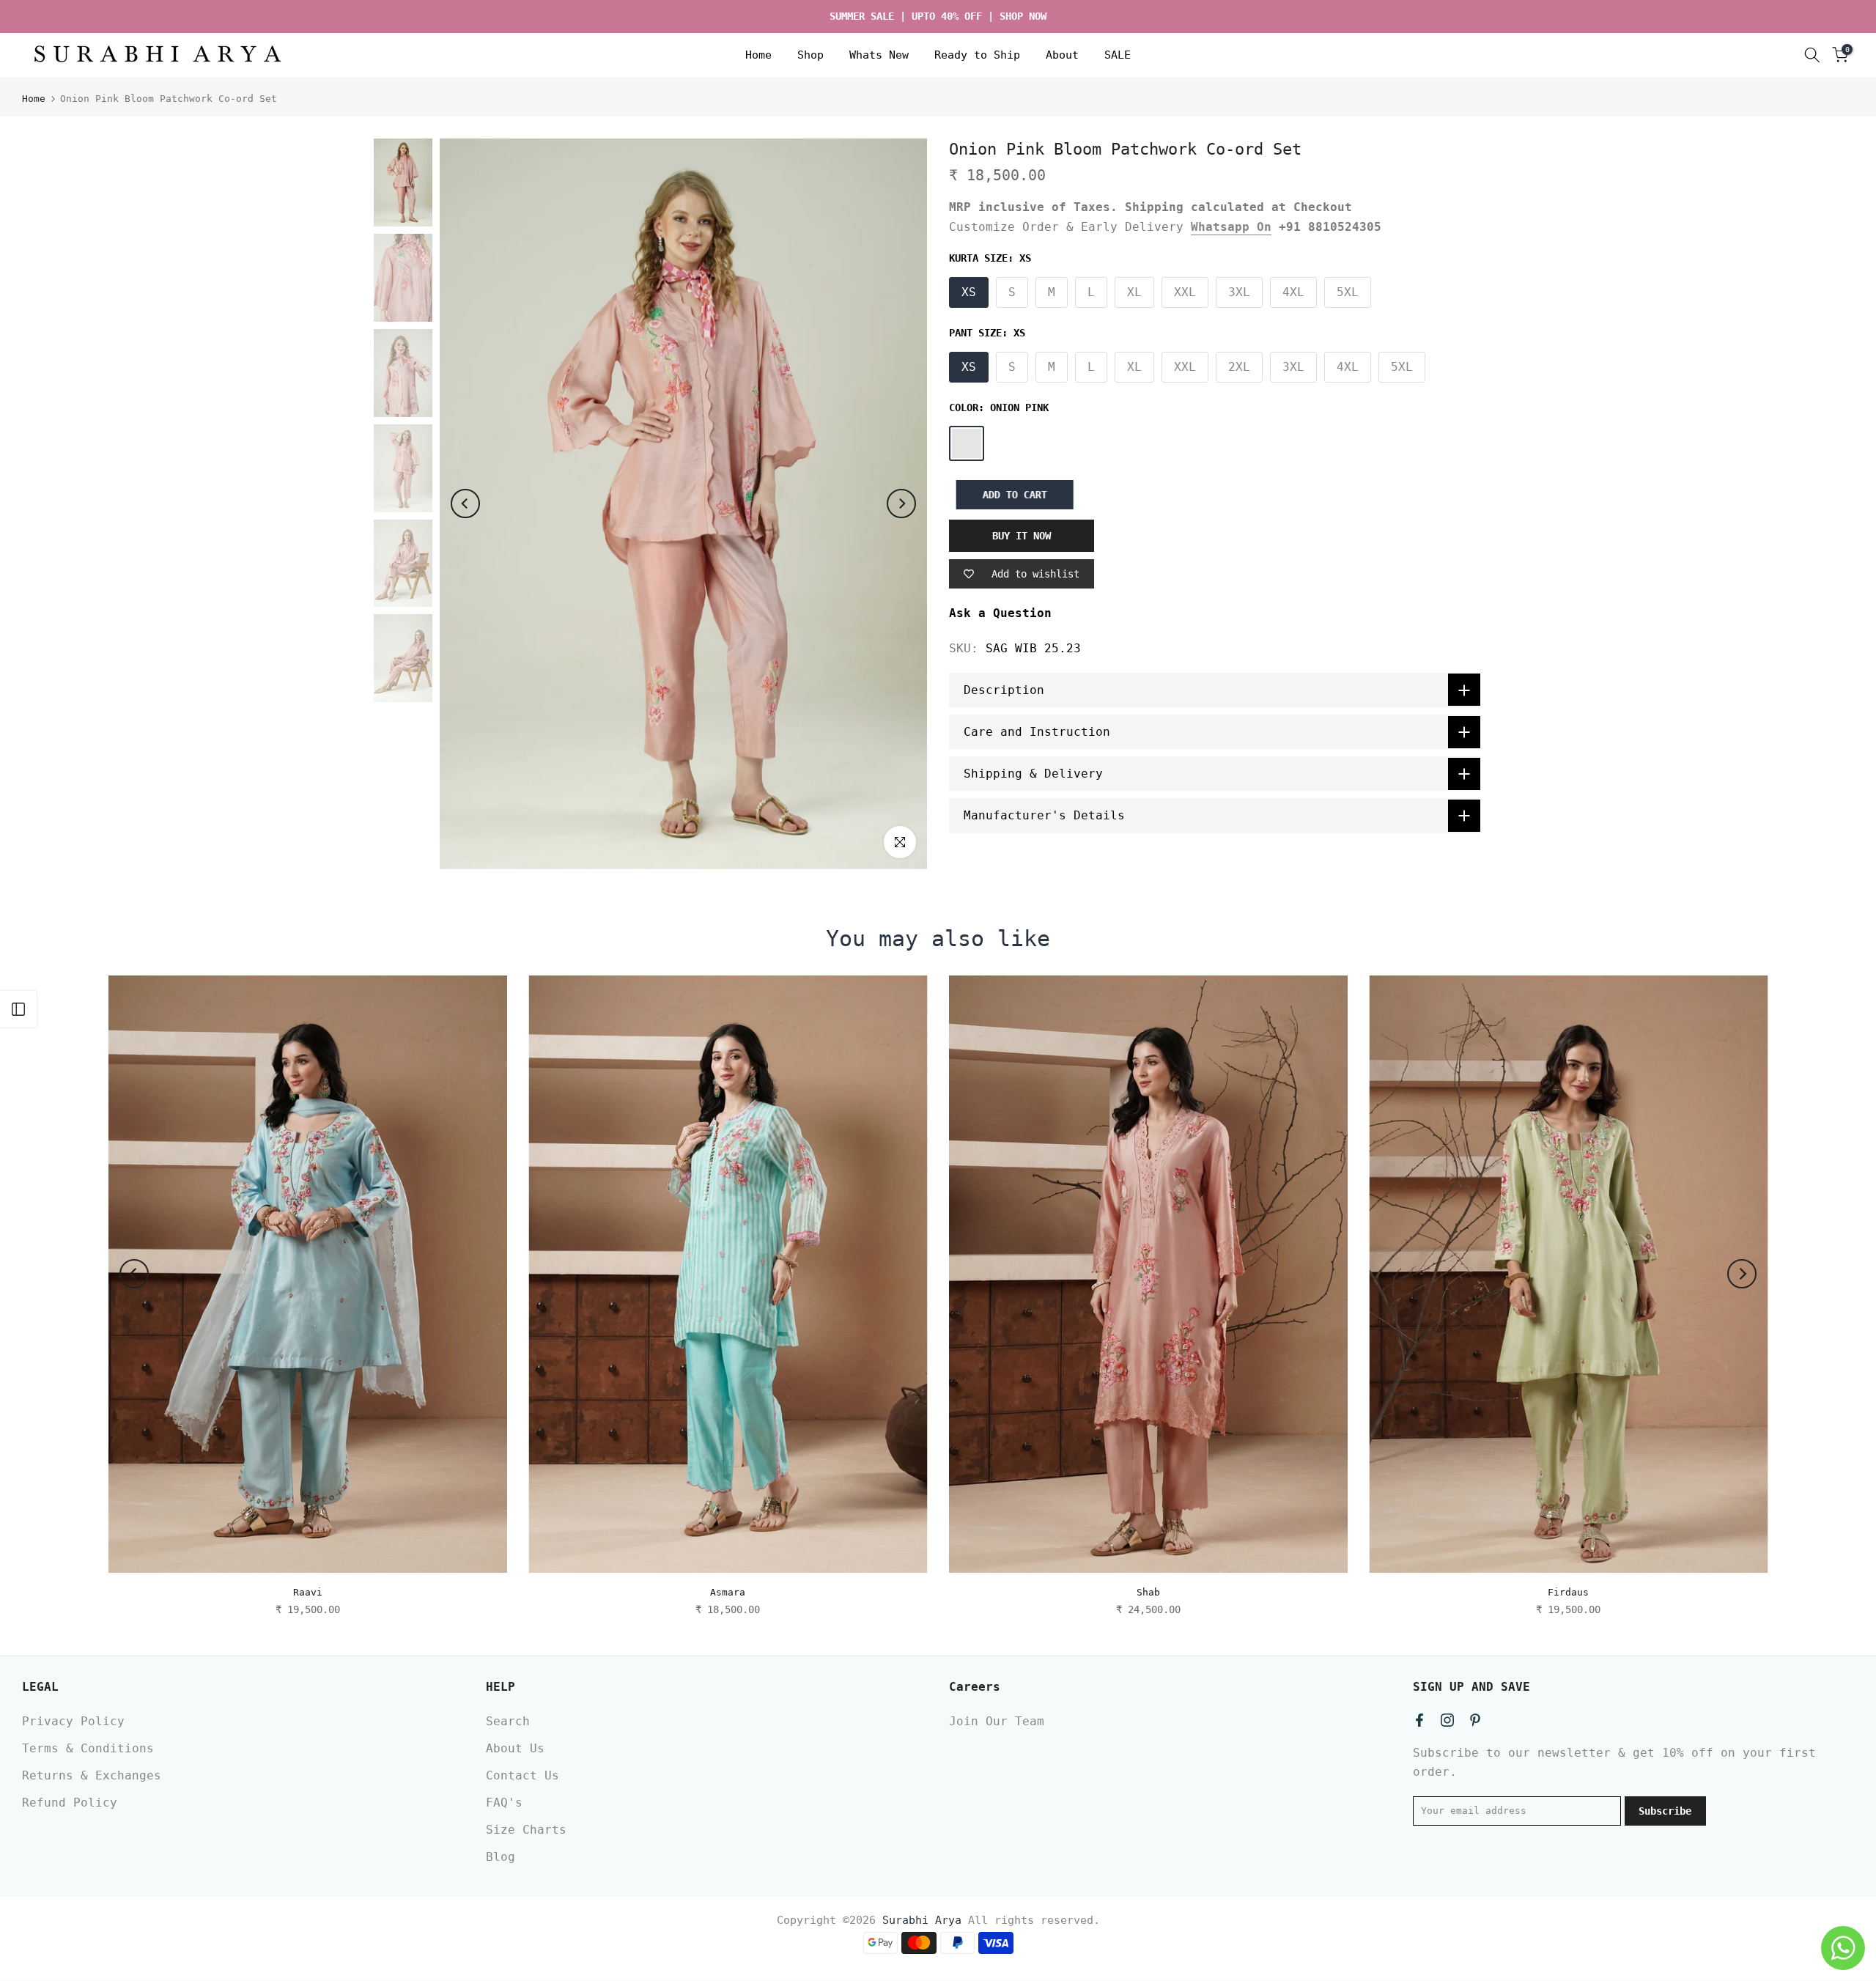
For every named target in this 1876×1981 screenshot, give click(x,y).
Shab (1148, 1592)
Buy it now (1022, 536)
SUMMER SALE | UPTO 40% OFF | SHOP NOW (938, 16)
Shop (810, 55)
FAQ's (504, 1803)
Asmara (728, 1592)
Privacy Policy (73, 1721)
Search (508, 1721)
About (1062, 55)
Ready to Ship (977, 55)
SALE (1118, 55)
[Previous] (465, 503)
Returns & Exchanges (92, 1775)
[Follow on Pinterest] (1475, 1720)
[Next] (901, 503)
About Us (515, 1748)
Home (758, 55)
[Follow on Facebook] (1419, 1720)
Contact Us (522, 1775)
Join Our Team (997, 1721)
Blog (501, 1857)
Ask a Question (1000, 614)
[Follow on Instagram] (1447, 1720)
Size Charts (526, 1830)
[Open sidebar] (18, 1009)
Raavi (308, 1592)
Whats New (879, 55)
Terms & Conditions (88, 1748)
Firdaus (1568, 1592)
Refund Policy (70, 1803)
